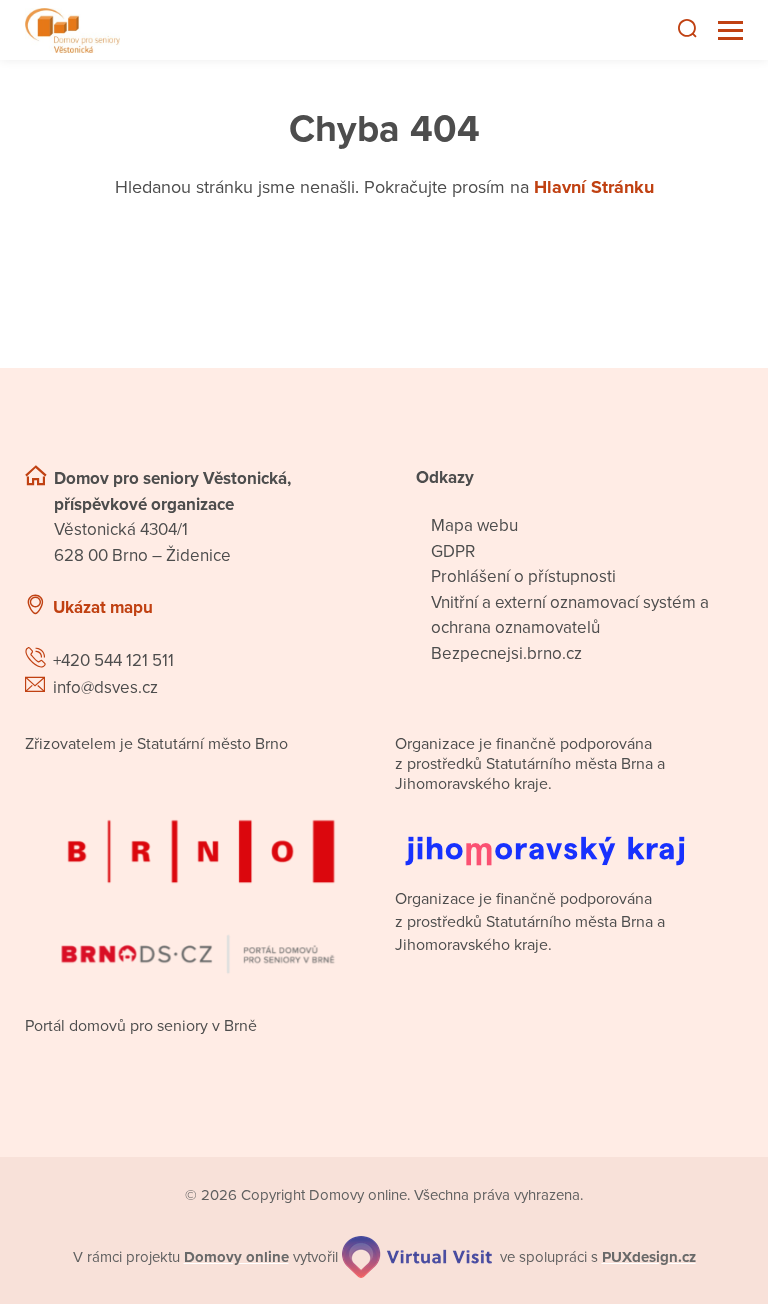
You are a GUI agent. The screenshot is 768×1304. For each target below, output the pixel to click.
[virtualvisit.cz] (417, 1257)
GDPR (453, 551)
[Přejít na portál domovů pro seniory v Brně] (199, 879)
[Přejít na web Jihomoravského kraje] (569, 835)
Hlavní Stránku (594, 187)
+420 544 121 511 (113, 660)
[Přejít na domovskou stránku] (72, 30)
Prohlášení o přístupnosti (523, 576)
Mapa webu (474, 525)
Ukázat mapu (103, 607)
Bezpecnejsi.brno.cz (506, 653)
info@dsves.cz (105, 687)
